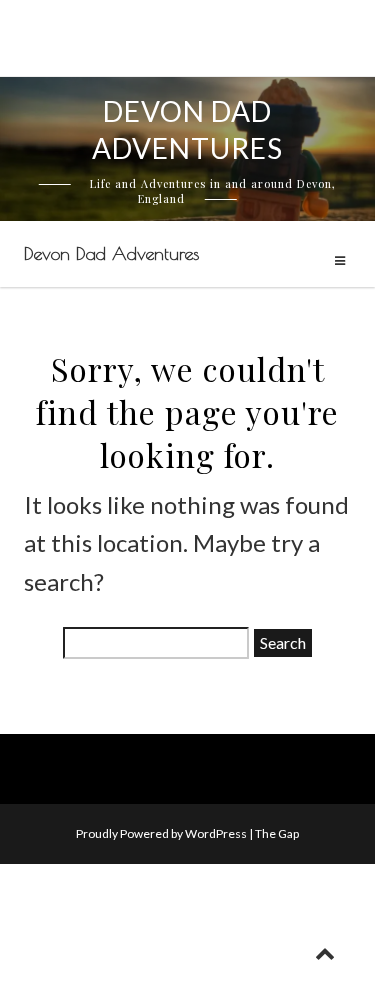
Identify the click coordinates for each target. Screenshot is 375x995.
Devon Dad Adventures (111, 253)
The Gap (277, 833)
